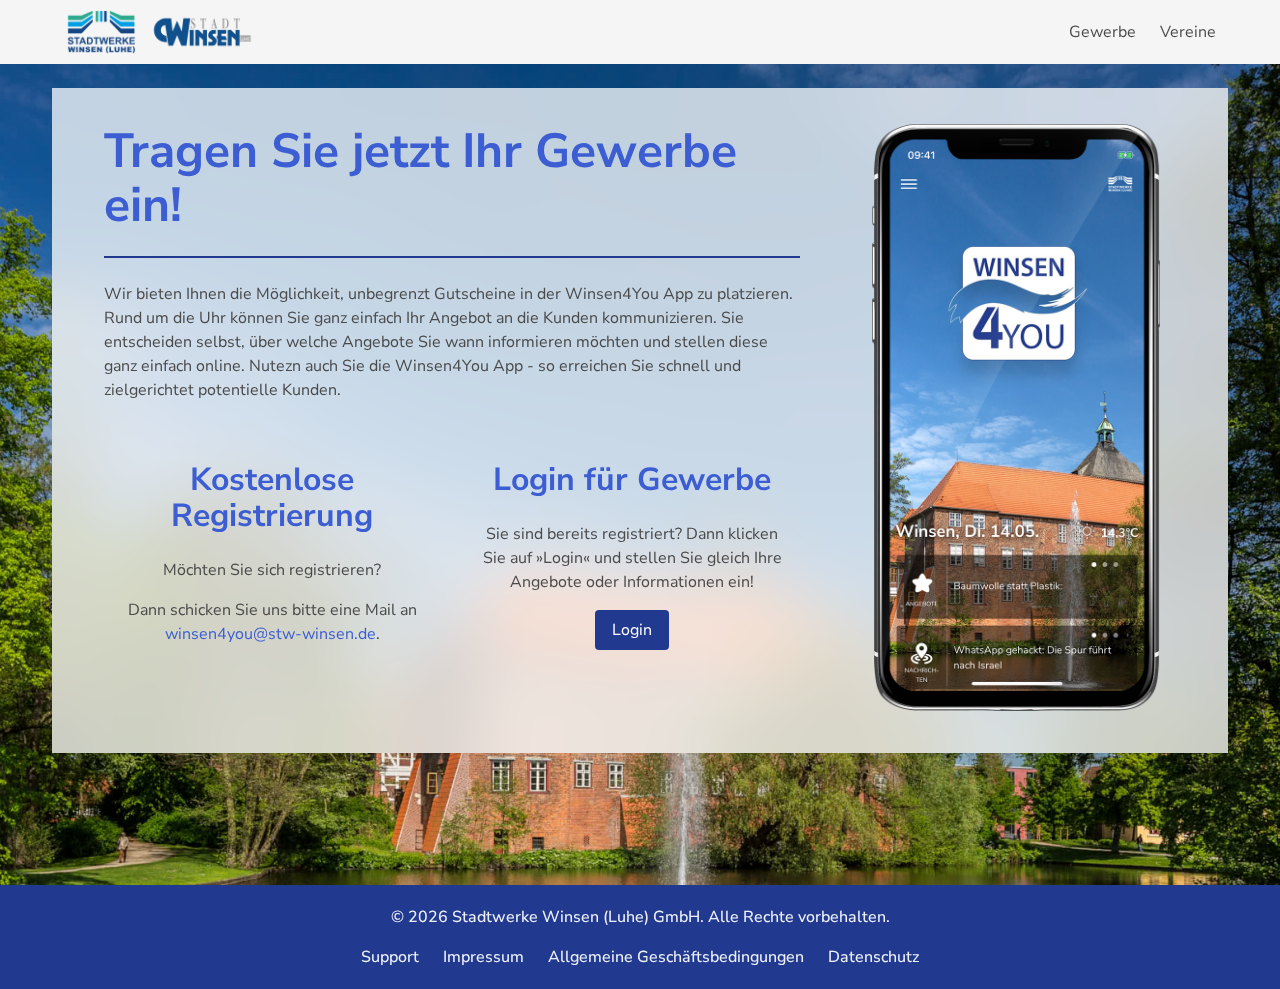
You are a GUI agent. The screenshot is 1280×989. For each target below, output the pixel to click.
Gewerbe (1102, 32)
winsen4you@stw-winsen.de (270, 634)
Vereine (1188, 32)
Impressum (483, 957)
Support (390, 957)
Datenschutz (873, 957)
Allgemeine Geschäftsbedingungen (676, 957)
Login (632, 630)
